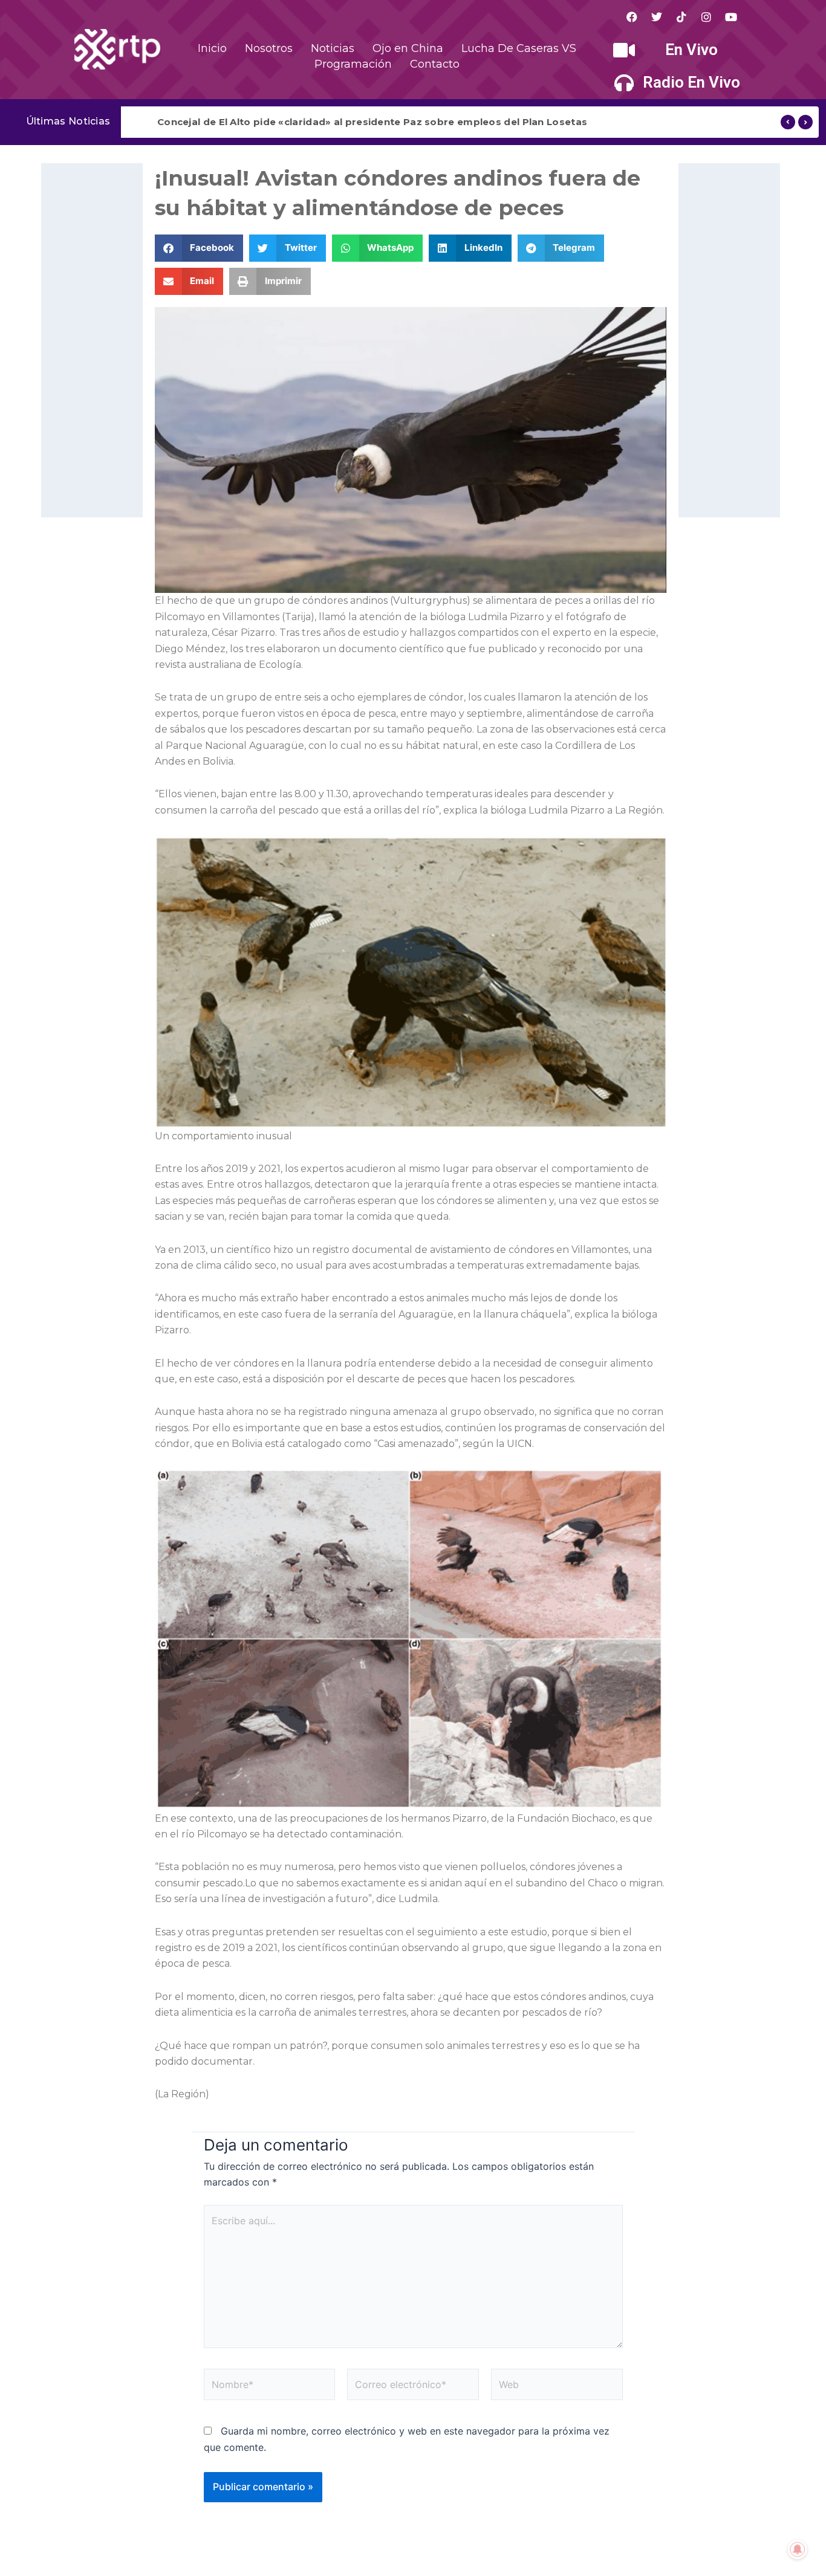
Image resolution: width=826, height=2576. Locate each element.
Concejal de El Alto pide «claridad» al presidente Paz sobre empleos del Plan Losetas (372, 122)
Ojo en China (408, 48)
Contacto (435, 64)
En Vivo (691, 50)
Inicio (212, 48)
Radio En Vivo (691, 82)
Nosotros (269, 48)
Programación (353, 64)
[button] (199, 248)
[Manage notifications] (798, 2549)
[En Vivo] (624, 50)
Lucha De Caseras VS (519, 48)
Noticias (333, 48)
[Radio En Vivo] (624, 83)
